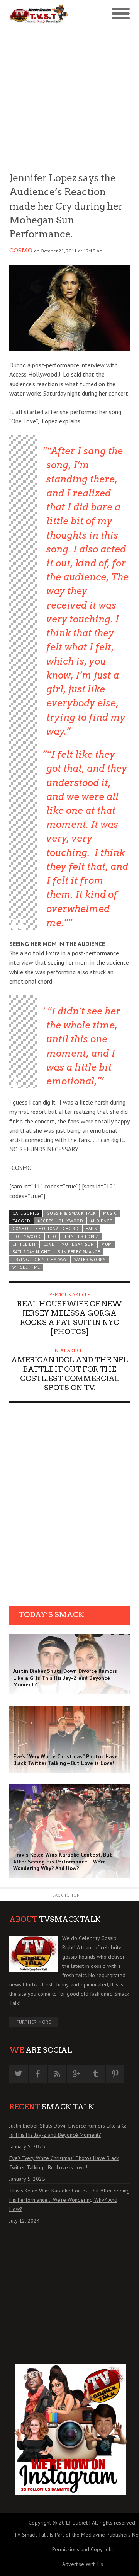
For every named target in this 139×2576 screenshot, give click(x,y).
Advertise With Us (83, 2564)
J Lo (52, 1236)
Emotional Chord (57, 1229)
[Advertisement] (69, 97)
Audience (101, 1221)
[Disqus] (69, 1507)
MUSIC (110, 1213)
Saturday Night (31, 1252)
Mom (107, 1244)
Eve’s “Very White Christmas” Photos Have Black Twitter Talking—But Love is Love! (64, 2163)
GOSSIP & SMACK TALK (71, 1213)
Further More (34, 2022)
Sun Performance (79, 1252)
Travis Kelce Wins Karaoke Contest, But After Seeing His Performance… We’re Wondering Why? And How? (69, 2200)
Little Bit (24, 1244)
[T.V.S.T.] (39, 14)
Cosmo (21, 251)
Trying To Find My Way (40, 1260)
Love (49, 1244)
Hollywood (26, 1236)
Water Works (90, 1260)
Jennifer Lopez (81, 1236)
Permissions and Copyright (83, 2549)
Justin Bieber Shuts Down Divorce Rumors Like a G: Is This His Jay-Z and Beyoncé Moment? (68, 2130)
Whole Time (26, 1267)
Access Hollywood (60, 1221)
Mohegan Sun (78, 1244)
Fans (91, 1229)
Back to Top (66, 1895)
